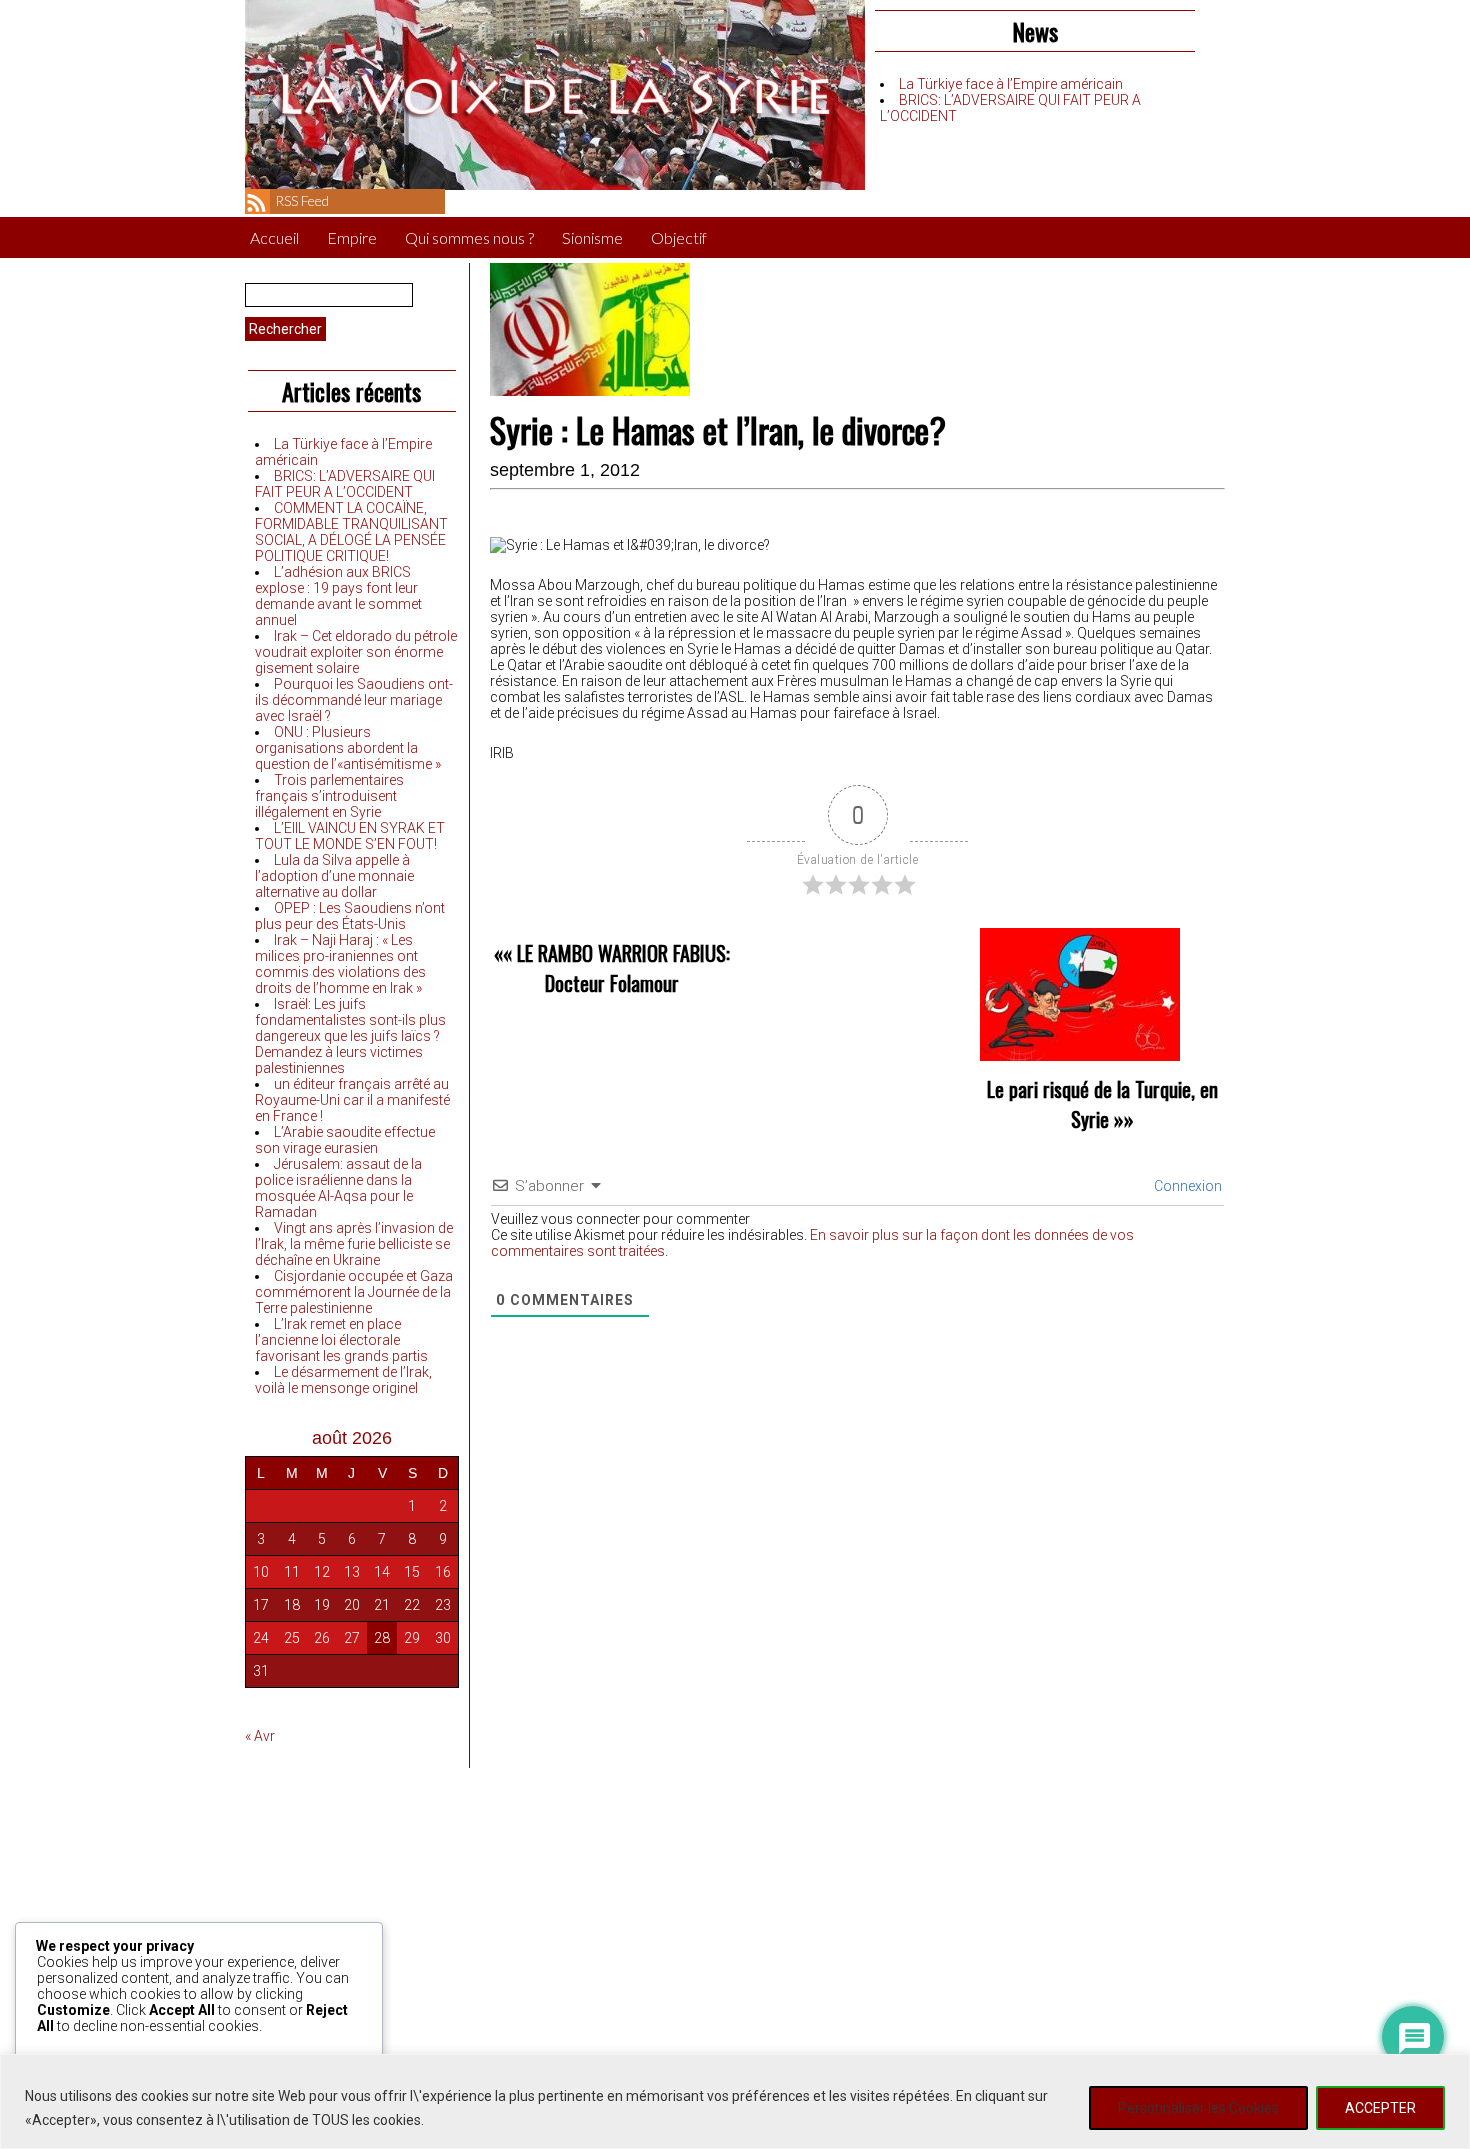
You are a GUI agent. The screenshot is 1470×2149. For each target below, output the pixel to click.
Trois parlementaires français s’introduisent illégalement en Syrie (329, 796)
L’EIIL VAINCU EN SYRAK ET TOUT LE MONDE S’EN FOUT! (350, 836)
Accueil (274, 237)
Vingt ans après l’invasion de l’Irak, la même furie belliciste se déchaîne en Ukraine (354, 1244)
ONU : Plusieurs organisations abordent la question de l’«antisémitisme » (348, 748)
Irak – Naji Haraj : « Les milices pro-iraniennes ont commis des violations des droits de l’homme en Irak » (340, 964)
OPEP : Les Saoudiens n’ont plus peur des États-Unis (350, 916)
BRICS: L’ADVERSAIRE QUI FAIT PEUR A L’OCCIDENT (345, 484)
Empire (352, 237)
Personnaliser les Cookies (1198, 2108)
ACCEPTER (1380, 2108)
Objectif (679, 237)
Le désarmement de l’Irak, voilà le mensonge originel (343, 1380)
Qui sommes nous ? (469, 237)
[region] (735, 2101)
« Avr (260, 1736)
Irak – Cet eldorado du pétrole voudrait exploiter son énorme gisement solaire (356, 652)
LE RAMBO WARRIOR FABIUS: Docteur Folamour (623, 968)
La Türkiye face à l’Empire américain (1011, 84)
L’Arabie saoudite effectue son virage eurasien (345, 1140)
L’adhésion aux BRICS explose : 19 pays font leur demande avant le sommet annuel (338, 596)
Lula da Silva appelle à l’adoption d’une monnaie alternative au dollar (334, 876)
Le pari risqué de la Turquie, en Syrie (1102, 1104)
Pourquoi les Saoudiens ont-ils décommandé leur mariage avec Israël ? (354, 700)
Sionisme (592, 237)
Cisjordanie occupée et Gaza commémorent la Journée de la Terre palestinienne (354, 1292)
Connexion (1186, 1186)
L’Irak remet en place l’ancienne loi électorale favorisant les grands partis (341, 1340)
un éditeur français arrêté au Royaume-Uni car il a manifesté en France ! (352, 1100)
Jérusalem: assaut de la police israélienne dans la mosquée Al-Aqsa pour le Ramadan (338, 1188)
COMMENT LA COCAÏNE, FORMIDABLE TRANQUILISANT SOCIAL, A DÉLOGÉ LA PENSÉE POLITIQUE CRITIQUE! (351, 532)
